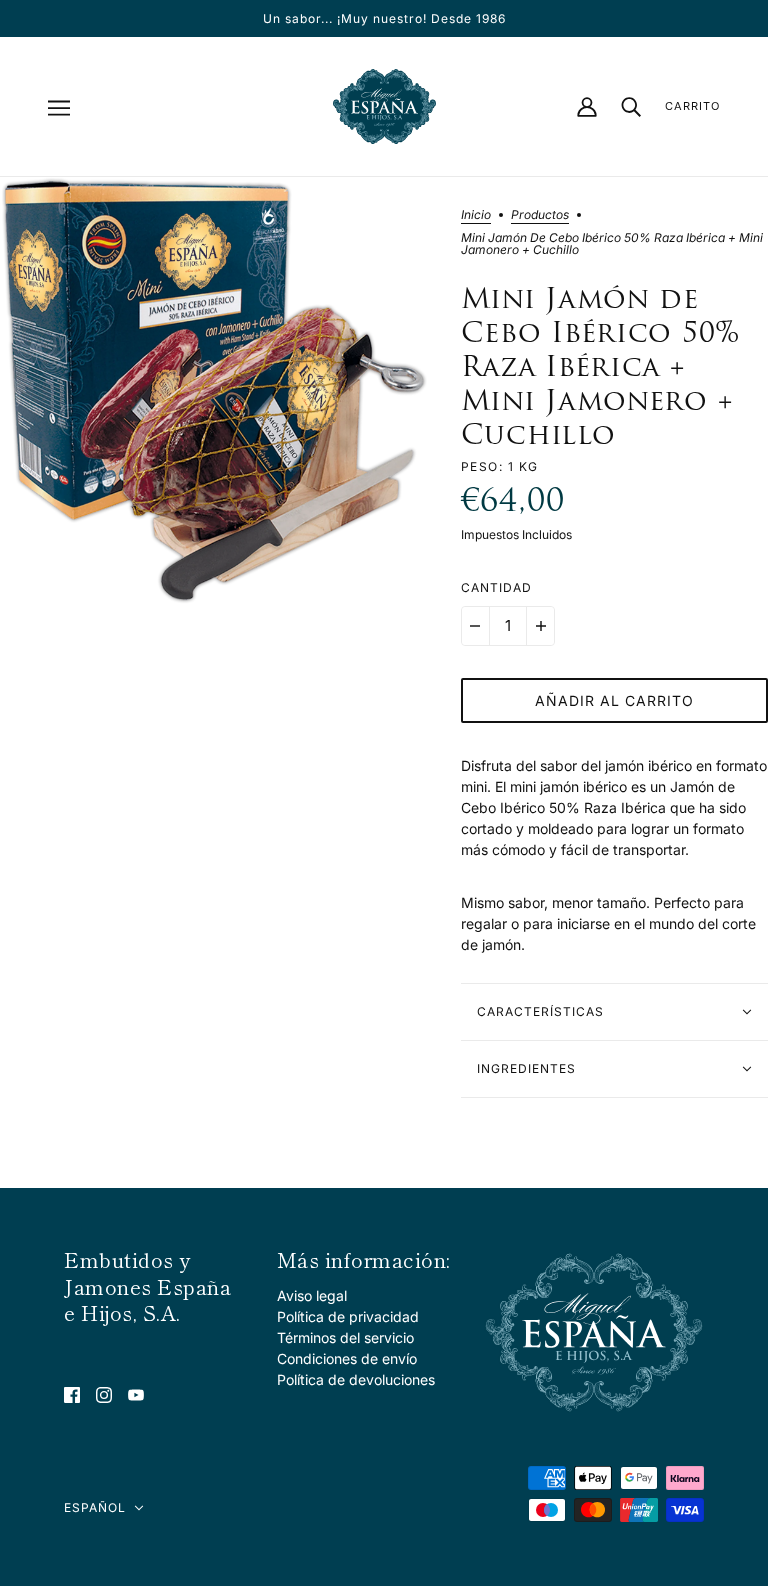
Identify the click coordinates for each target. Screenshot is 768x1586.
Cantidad (496, 587)
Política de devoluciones (356, 1379)
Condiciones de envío (347, 1358)
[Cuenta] (587, 107)
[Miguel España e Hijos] (384, 106)
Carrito (692, 106)
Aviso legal (312, 1295)
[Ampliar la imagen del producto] (214, 391)
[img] (72, 1393)
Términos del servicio (345, 1337)
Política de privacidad (348, 1316)
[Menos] (475, 626)
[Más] (541, 626)
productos (540, 215)
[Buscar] (631, 106)
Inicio (476, 215)
